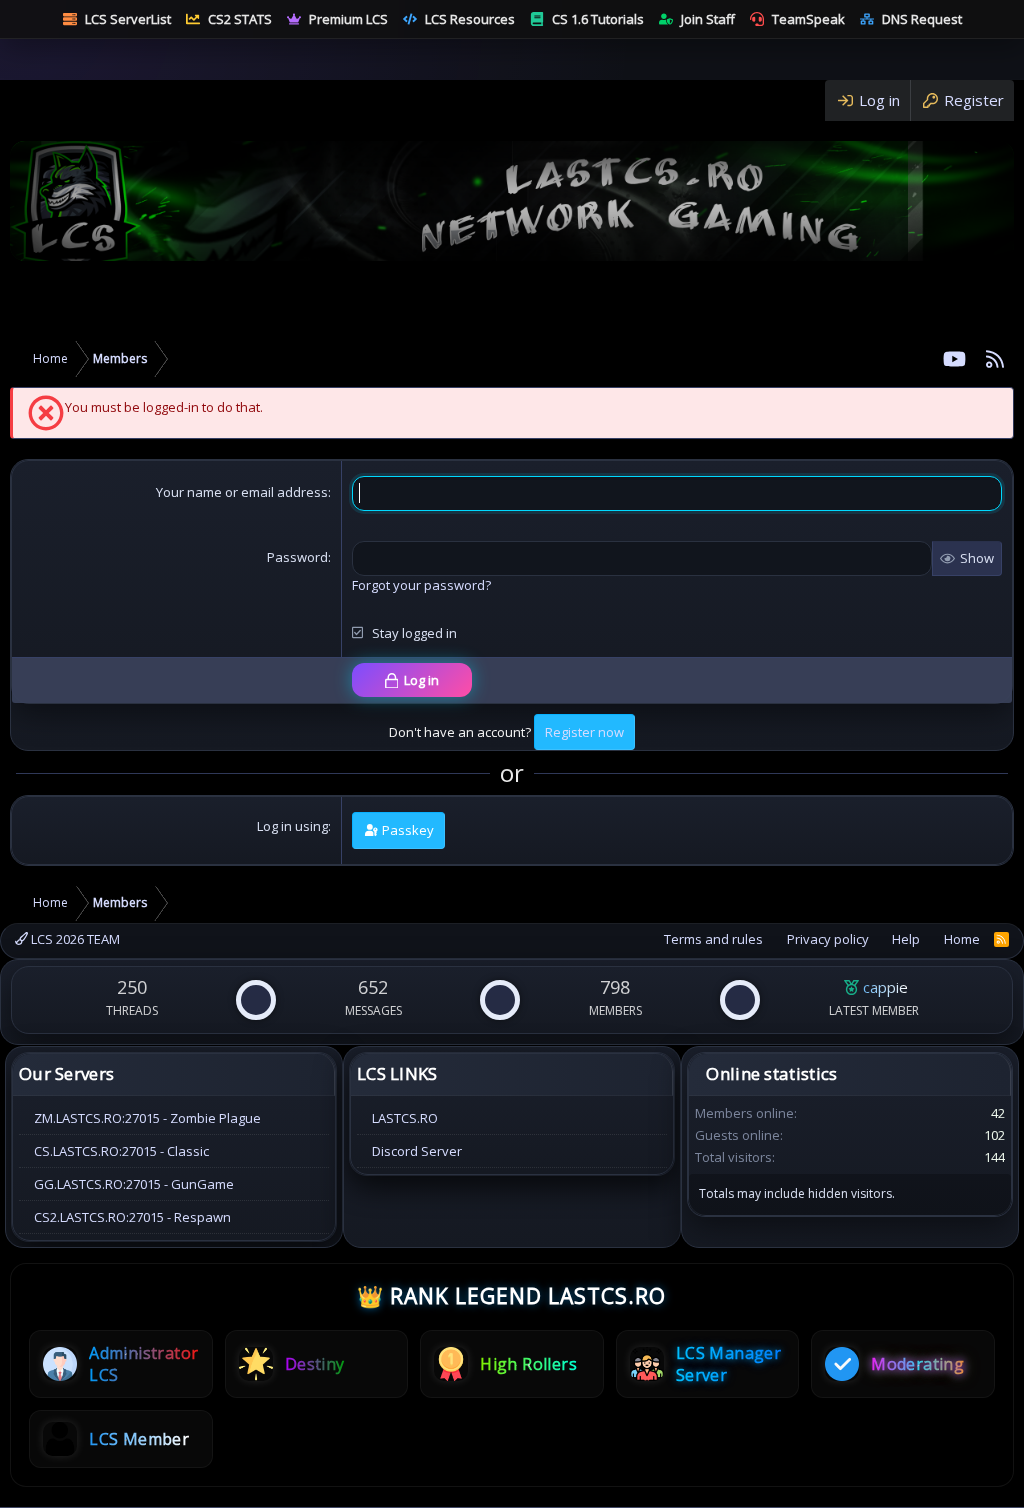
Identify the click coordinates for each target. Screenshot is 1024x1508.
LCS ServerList (128, 19)
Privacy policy (828, 939)
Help (906, 939)
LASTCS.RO (405, 1118)
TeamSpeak (808, 19)
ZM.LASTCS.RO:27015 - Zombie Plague (147, 1118)
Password (297, 557)
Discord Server (417, 1151)
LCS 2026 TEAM (74, 939)
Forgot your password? (421, 585)
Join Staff (708, 19)
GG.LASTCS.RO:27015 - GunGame (134, 1184)
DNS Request (922, 19)
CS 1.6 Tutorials (598, 19)
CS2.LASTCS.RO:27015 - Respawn (132, 1217)
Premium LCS (348, 19)
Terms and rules (713, 939)
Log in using (292, 826)
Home (962, 939)
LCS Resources (470, 19)
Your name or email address (242, 492)
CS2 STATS (240, 19)
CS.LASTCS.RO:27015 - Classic (121, 1151)
